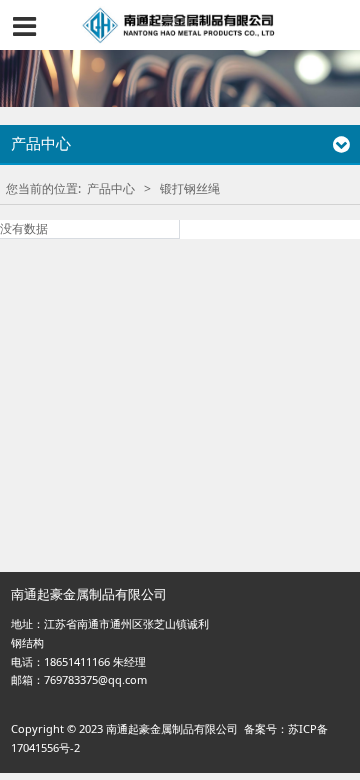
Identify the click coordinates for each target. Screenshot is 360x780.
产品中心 (111, 188)
